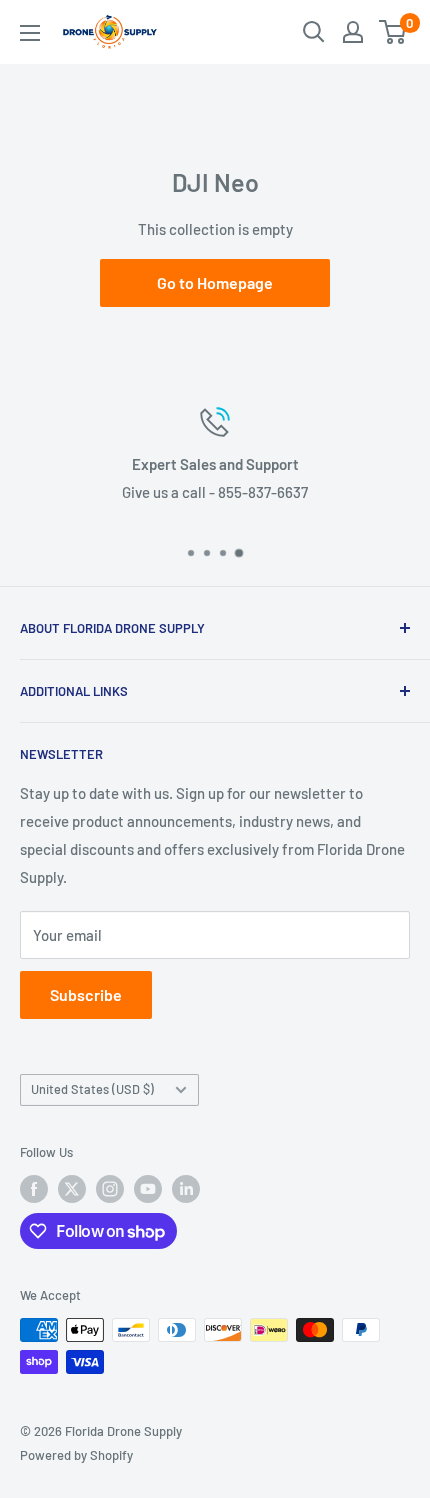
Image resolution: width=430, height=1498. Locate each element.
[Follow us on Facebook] (34, 1189)
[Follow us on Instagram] (110, 1189)
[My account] (353, 32)
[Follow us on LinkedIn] (186, 1189)
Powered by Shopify (76, 1455)
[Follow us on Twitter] (72, 1189)
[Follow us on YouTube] (148, 1189)
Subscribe (86, 994)
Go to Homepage (215, 282)
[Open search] (314, 32)
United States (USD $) (92, 1089)
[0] (393, 32)
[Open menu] (30, 33)
